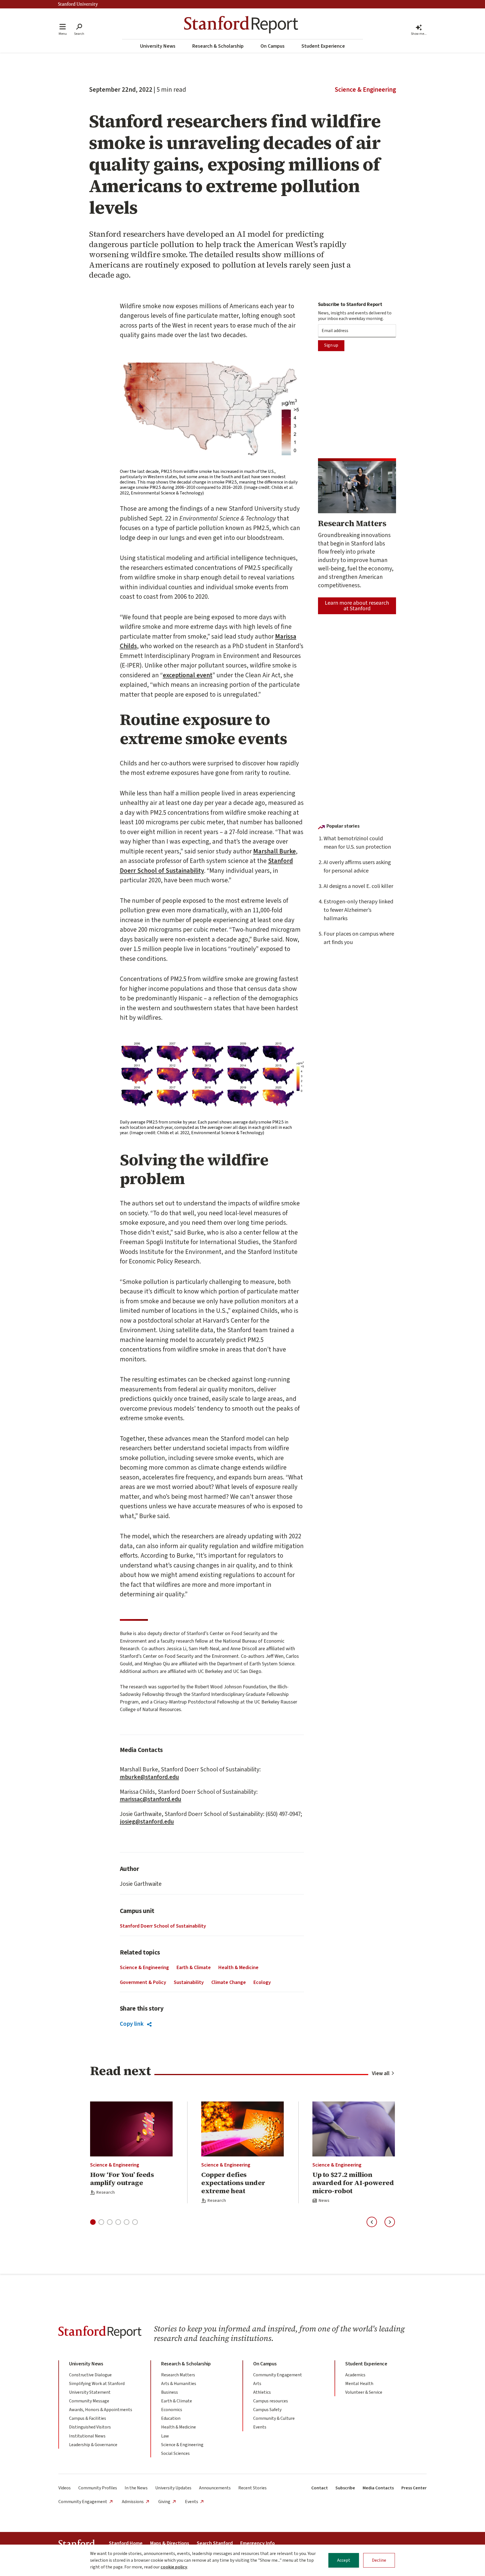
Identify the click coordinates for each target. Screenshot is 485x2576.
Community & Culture (274, 2418)
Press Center (414, 2488)
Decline (379, 2560)
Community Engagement (278, 2375)
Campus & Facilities (88, 2418)
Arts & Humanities (179, 2384)
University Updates (173, 2488)
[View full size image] (212, 412)
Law (165, 2436)
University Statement (90, 2392)
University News (158, 46)
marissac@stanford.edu (151, 1799)
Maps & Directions (170, 2543)
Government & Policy (143, 1982)
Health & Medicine (238, 1968)
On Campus (273, 46)
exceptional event (188, 675)
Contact (320, 2488)
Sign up (331, 345)
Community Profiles (98, 2488)
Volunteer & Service (364, 2392)
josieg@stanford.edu (147, 1822)
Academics (355, 2375)
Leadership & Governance (93, 2445)
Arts (257, 2384)
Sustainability (189, 1982)
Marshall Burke (274, 851)
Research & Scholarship (218, 46)
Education (171, 2418)
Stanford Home (126, 2543)
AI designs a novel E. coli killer (358, 886)
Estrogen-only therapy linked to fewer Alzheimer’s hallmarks (358, 910)
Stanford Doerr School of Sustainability (163, 1926)
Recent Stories (252, 2488)
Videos (65, 2488)
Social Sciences (175, 2453)
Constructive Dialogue (90, 2375)
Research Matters (178, 2375)
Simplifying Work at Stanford (97, 2384)
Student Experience (323, 46)
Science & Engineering (365, 90)
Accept (344, 2560)
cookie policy (174, 2567)
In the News (136, 2488)
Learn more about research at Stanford (357, 606)
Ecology (262, 1982)
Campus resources (271, 2401)
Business (170, 2392)
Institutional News (87, 2436)
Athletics (262, 2392)
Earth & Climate (194, 1968)
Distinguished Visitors (90, 2427)
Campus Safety (267, 2410)
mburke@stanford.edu (149, 1777)
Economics (172, 2410)
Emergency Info (258, 2543)
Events (260, 2427)
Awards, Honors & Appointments (101, 2410)
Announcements (215, 2488)
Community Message (89, 2401)
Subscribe (345, 2488)
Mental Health (359, 2384)
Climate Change (229, 1982)
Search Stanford (215, 2543)
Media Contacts (378, 2488)
